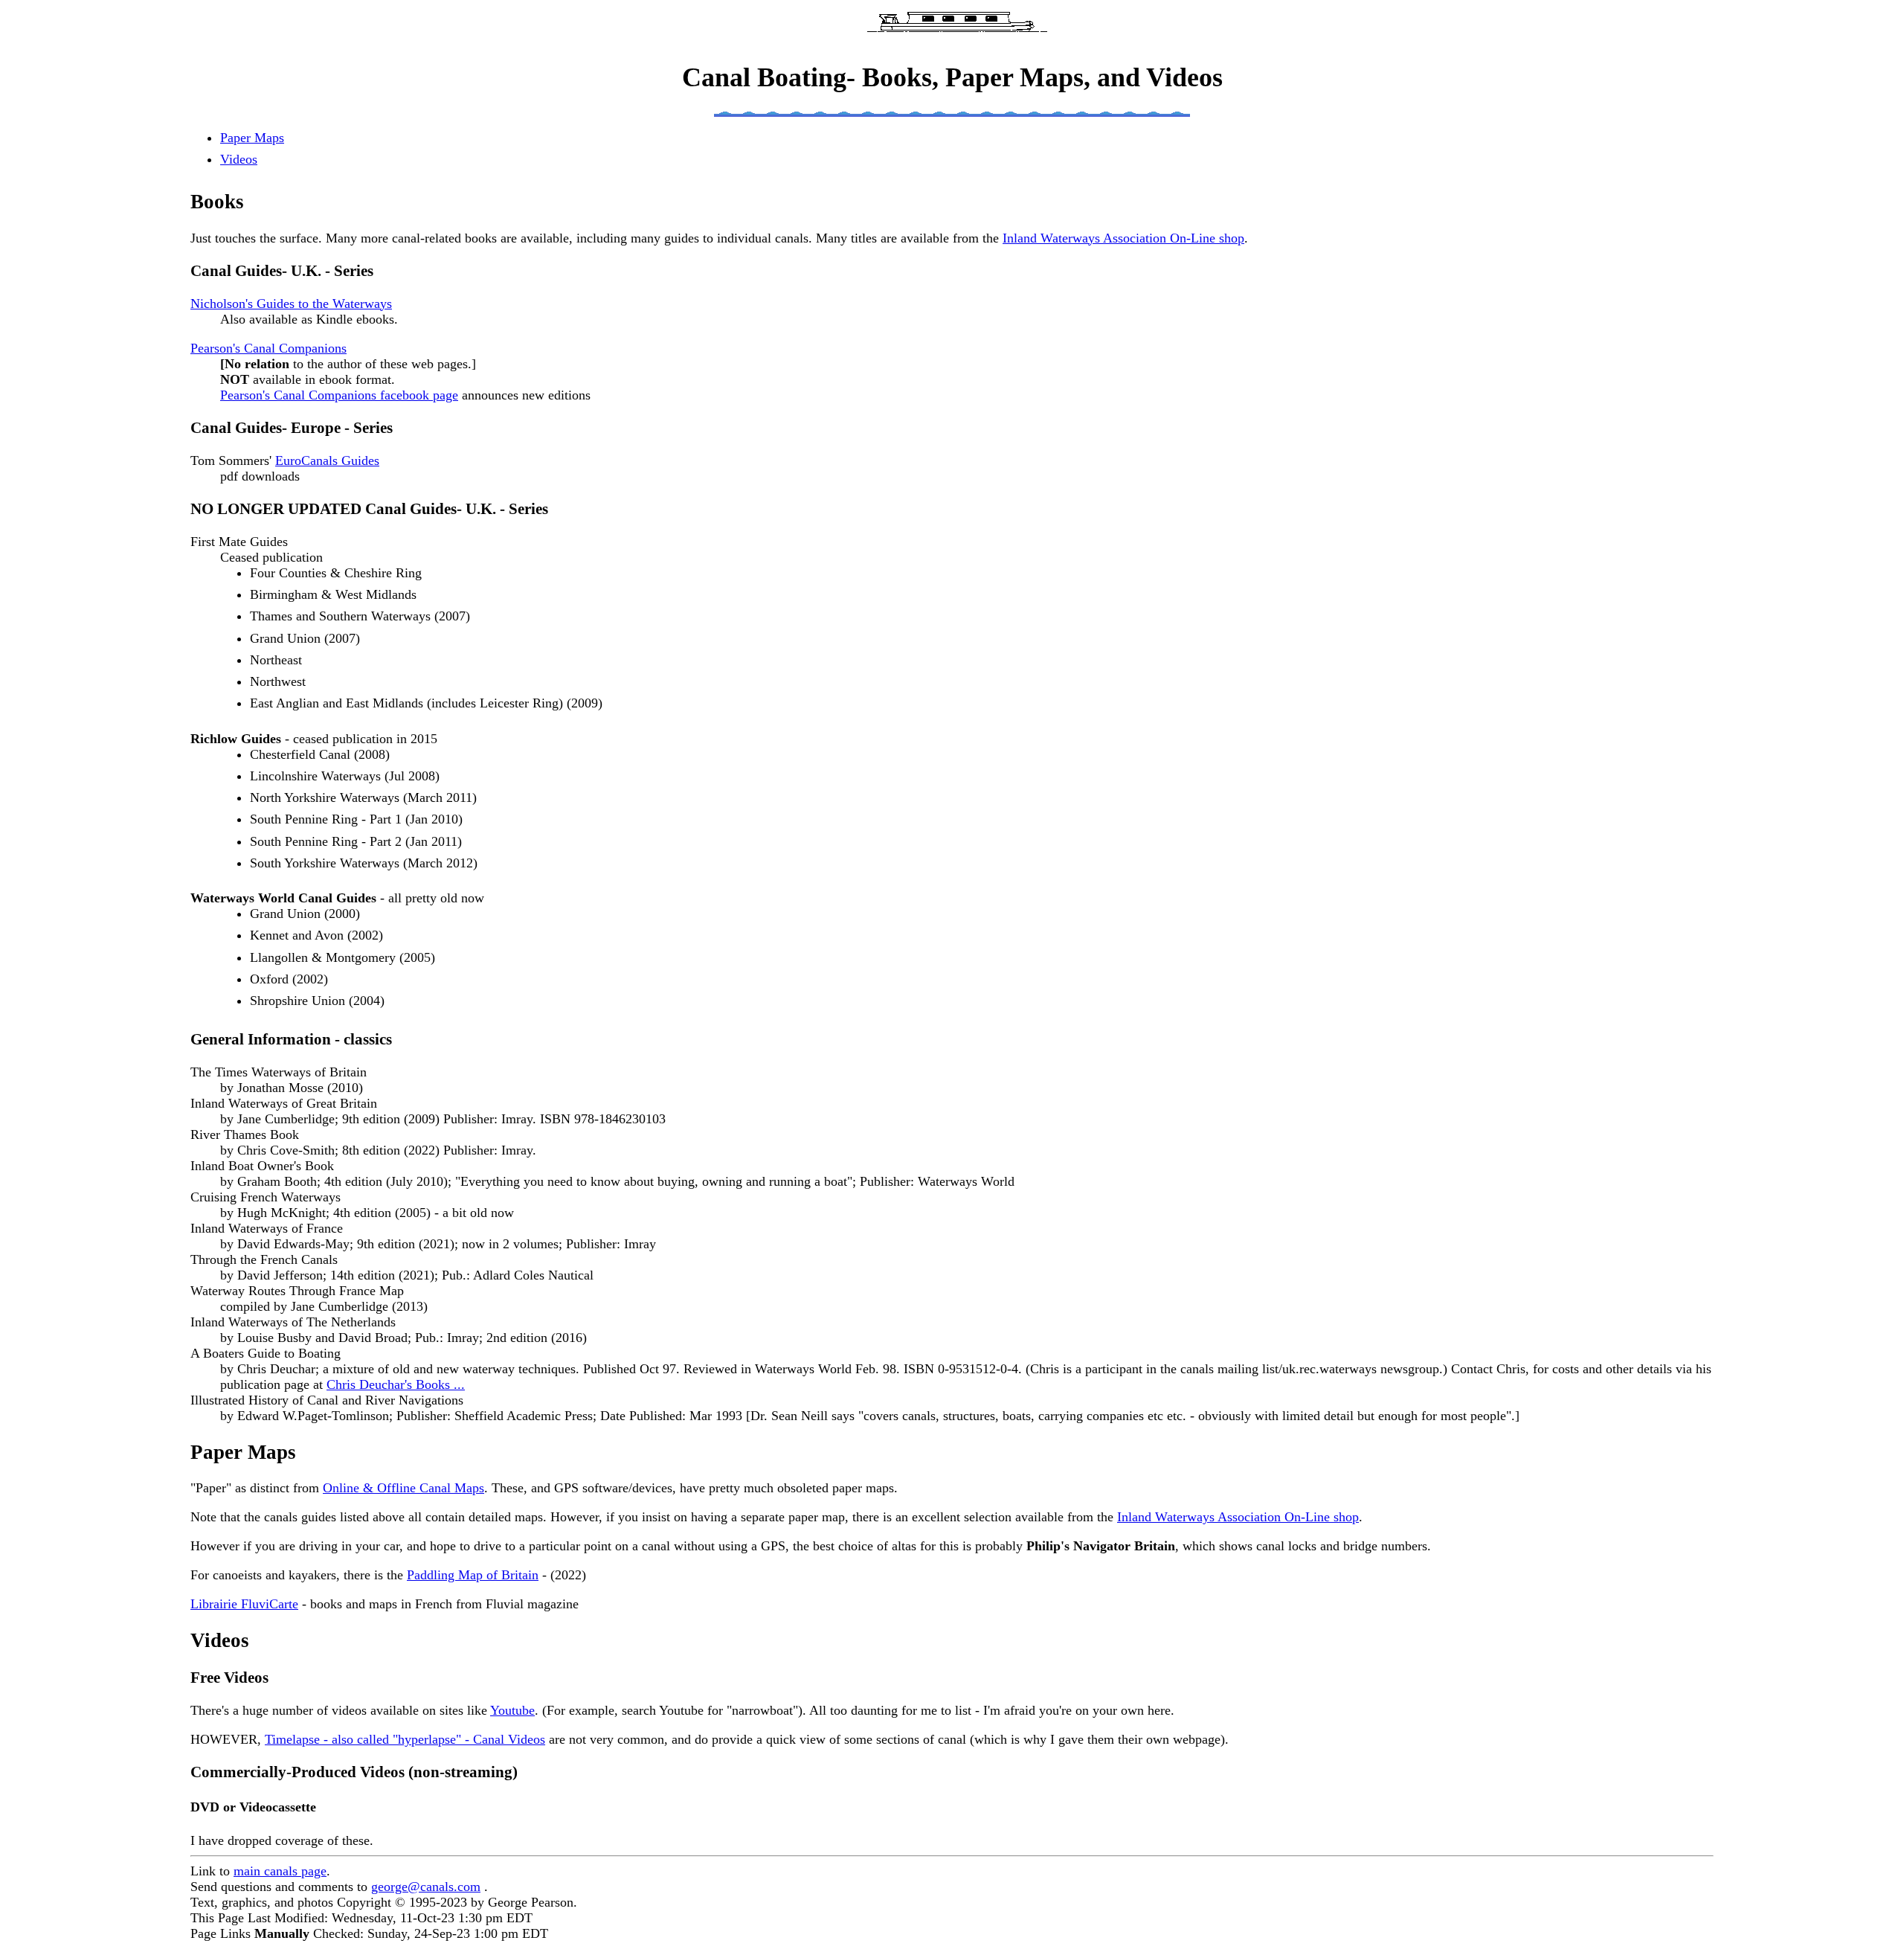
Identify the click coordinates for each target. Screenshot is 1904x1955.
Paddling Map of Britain (473, 1575)
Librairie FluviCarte (244, 1604)
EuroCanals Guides (327, 460)
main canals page (280, 1871)
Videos (239, 159)
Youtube (512, 1710)
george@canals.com (426, 1887)
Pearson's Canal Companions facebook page (339, 395)
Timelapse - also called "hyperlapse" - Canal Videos (405, 1739)
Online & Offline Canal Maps (403, 1488)
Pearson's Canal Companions (268, 348)
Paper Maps (252, 138)
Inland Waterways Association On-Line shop (1123, 238)
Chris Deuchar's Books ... (396, 1384)
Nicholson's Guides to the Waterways (291, 304)
